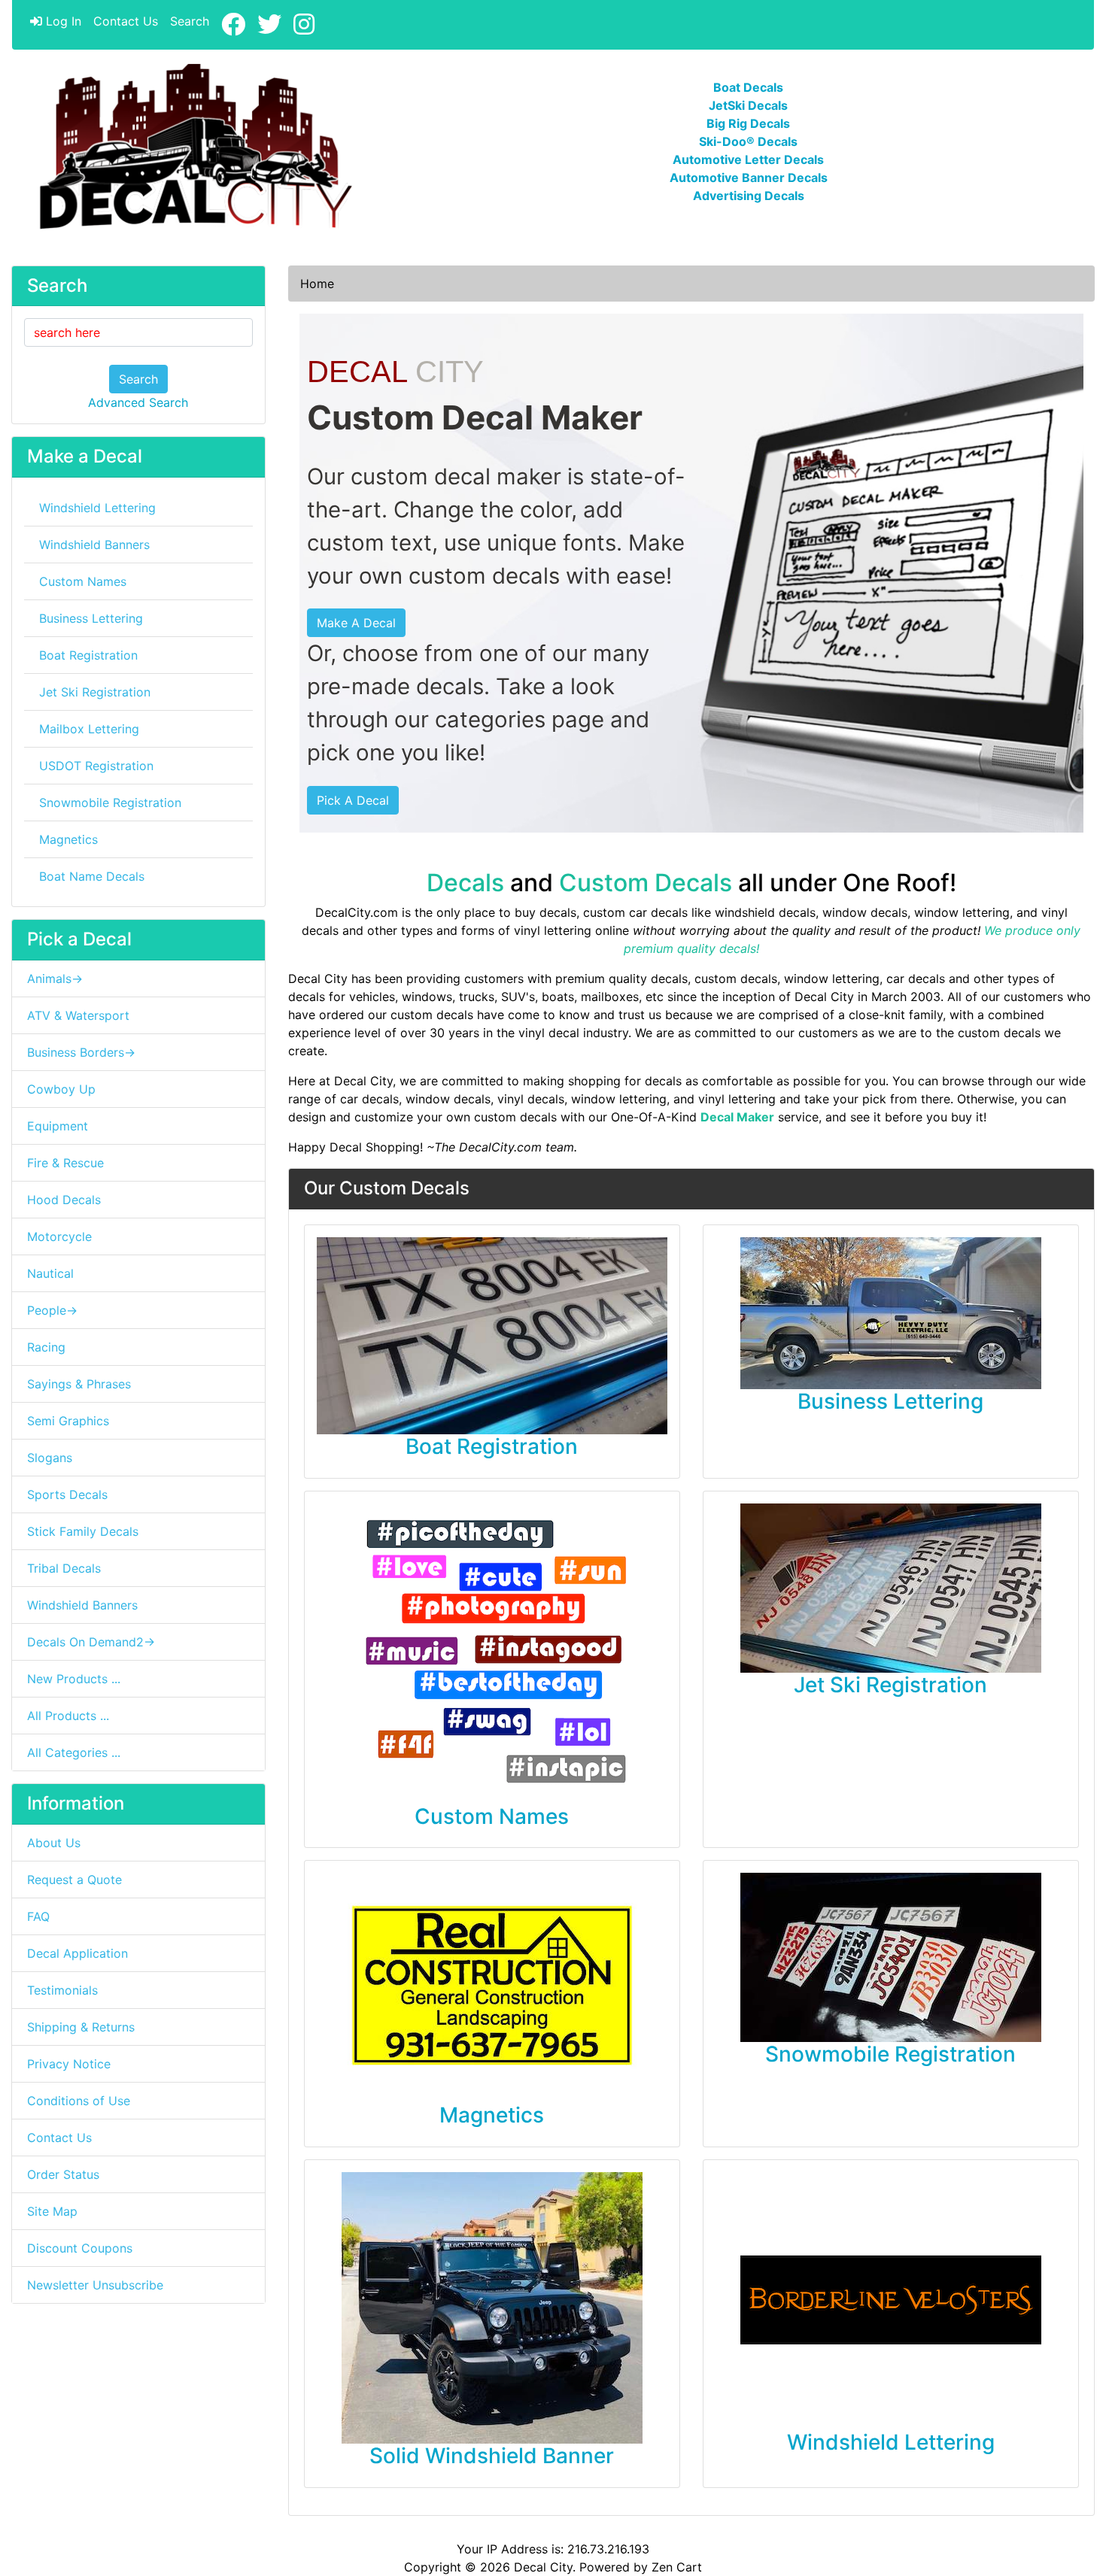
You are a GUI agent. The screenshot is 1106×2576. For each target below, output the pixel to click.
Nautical (50, 1273)
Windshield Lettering (97, 508)
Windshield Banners (94, 545)
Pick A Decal (353, 800)
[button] (1078, 2502)
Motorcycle (59, 1236)
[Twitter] (269, 25)
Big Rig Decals (748, 123)
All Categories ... (74, 1752)
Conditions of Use (79, 2101)
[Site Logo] (192, 148)
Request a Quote (74, 1880)
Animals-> (55, 979)
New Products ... (74, 1679)
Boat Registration (88, 655)
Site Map (52, 2211)
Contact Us (126, 21)
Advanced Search (138, 402)
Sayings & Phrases (79, 1384)
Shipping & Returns (81, 2027)
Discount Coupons (80, 2248)
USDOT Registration (96, 766)
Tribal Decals (64, 1568)
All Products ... (68, 1716)
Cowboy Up (61, 1089)
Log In (62, 21)
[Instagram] (304, 25)
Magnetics (68, 839)
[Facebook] (233, 25)
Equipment (58, 1126)
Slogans (50, 1458)
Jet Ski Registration (95, 692)
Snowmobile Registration (110, 803)
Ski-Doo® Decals (748, 141)
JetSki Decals (748, 105)
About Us (54, 1843)
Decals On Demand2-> (91, 1642)
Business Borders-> (81, 1052)
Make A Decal (356, 623)
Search (190, 21)
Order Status (63, 2174)
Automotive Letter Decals (748, 159)
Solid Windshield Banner (492, 2456)
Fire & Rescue (65, 1163)
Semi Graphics (68, 1421)
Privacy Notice (69, 2064)
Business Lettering (91, 618)
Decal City (543, 2567)
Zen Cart (677, 2567)
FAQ (38, 1916)
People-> (52, 1310)
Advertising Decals (749, 196)
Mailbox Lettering (89, 729)
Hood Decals (64, 1200)
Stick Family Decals (83, 1531)
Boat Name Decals (92, 876)
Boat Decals (748, 87)
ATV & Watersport (78, 1015)
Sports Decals (67, 1494)
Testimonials (62, 1990)
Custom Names (83, 581)
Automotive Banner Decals (749, 177)
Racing (46, 1347)
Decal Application (77, 1953)
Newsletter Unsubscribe (95, 2285)
